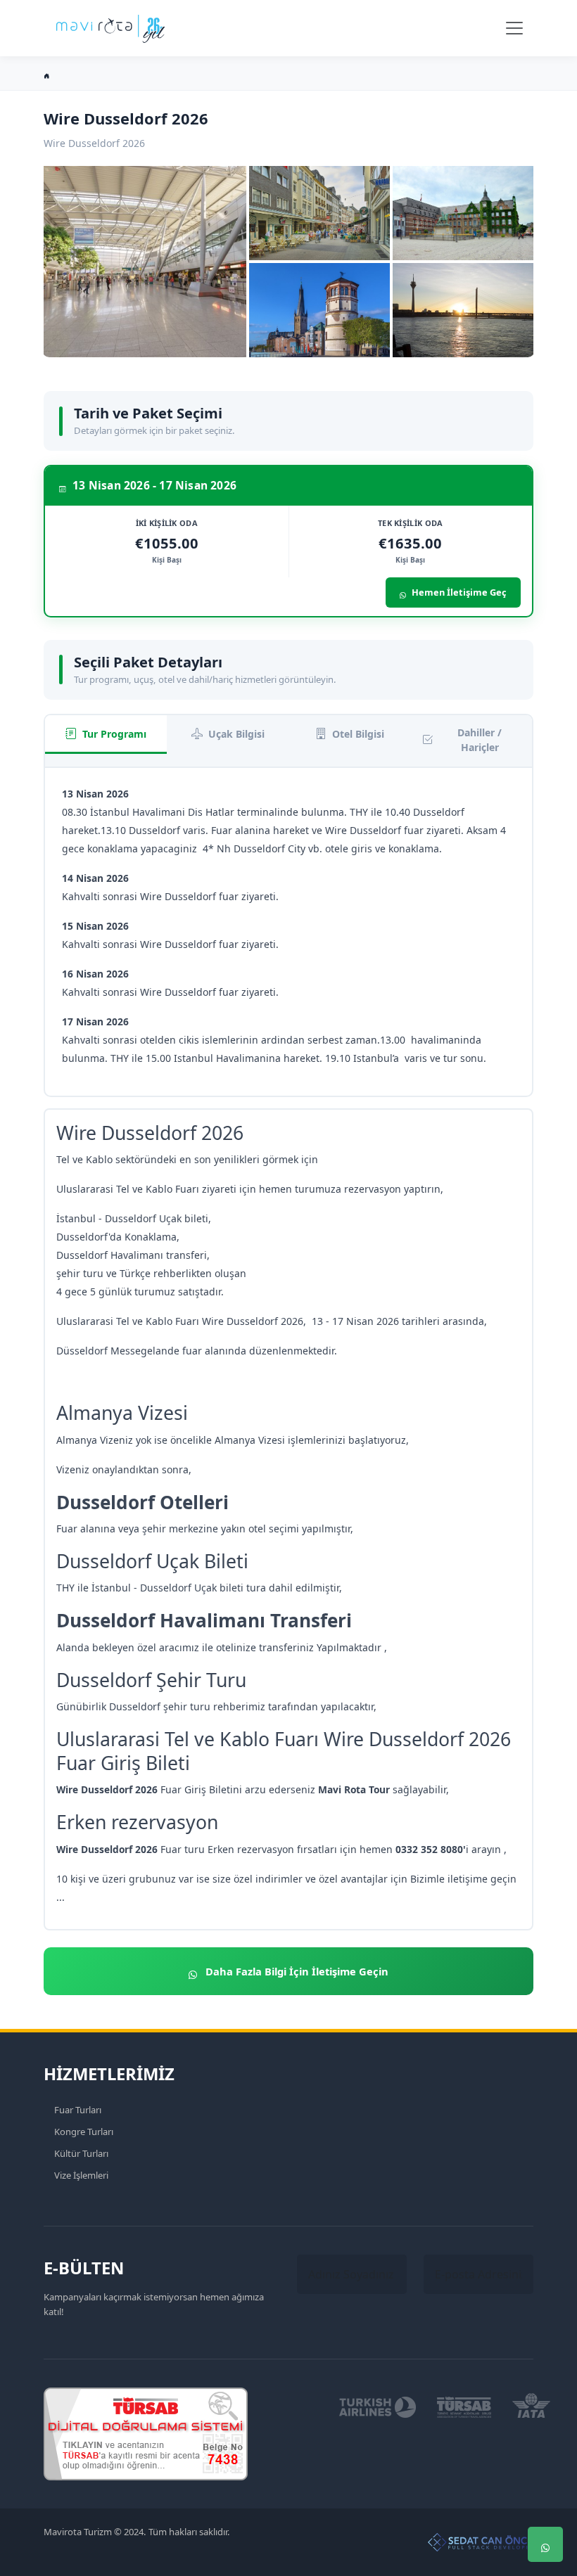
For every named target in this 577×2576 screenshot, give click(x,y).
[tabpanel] (288, 932)
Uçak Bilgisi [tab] (236, 734)
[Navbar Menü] (514, 28)
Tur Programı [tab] (114, 734)
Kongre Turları (84, 2132)
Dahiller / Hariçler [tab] (480, 740)
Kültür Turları (81, 2153)
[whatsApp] (545, 2544)
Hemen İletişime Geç (459, 592)
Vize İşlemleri (81, 2175)
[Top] (545, 2460)
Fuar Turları (78, 2110)
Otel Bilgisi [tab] (358, 734)
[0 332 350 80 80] (545, 2502)
